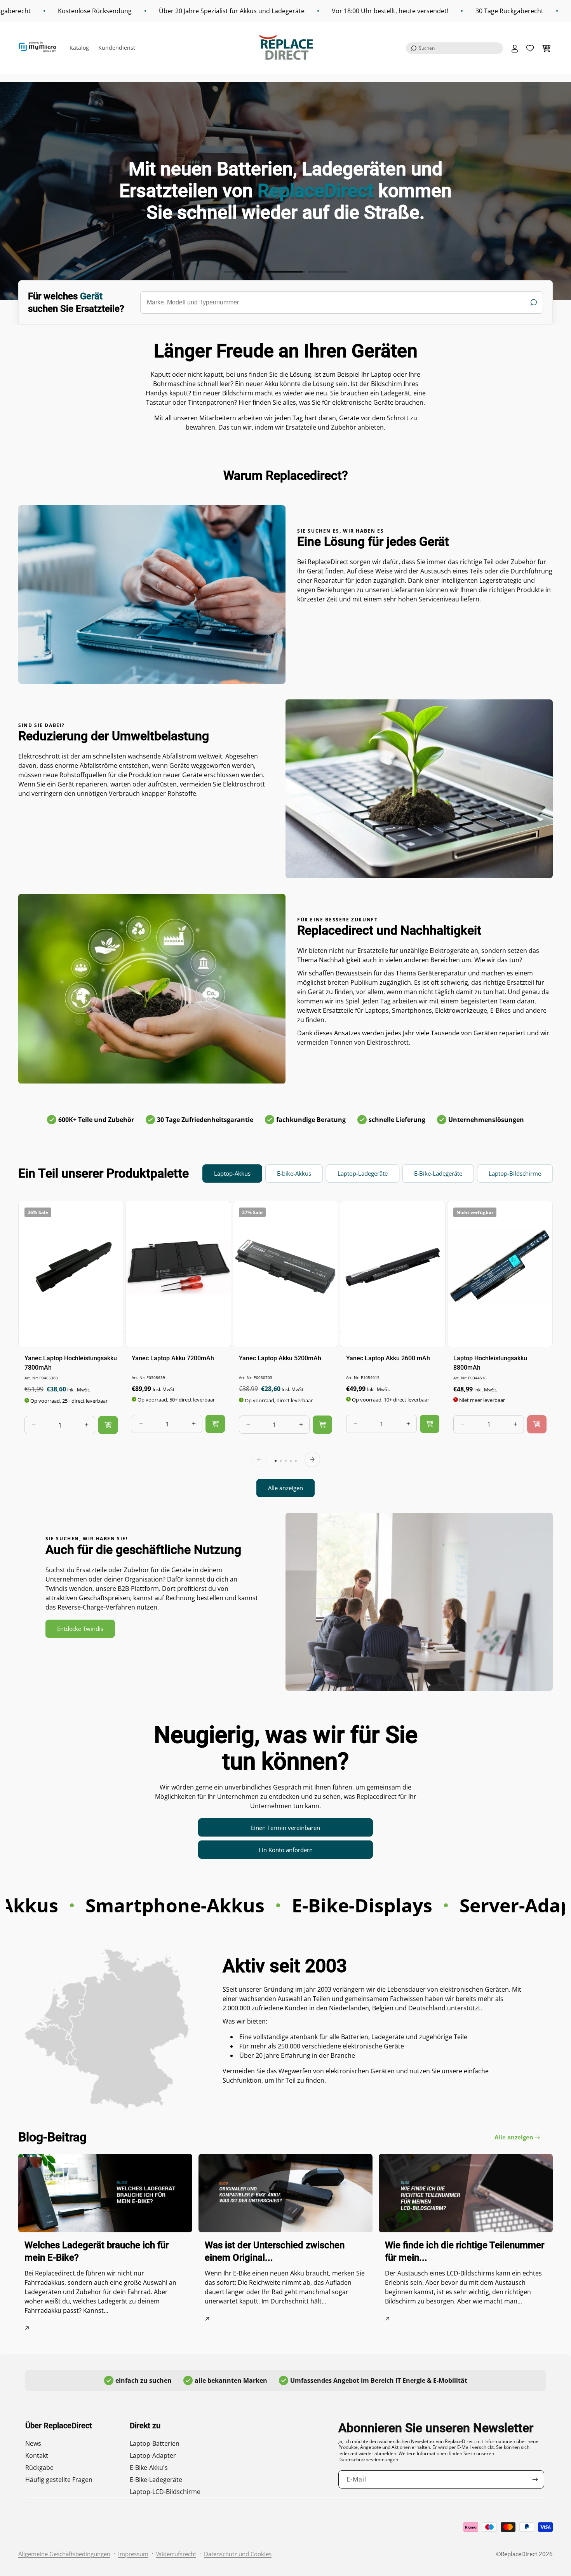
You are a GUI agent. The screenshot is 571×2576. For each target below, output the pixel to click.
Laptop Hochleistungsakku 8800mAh (490, 1362)
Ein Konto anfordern (286, 1850)
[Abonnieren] (535, 2479)
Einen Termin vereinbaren (285, 1828)
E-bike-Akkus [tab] (294, 1173)
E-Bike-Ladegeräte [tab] (438, 1173)
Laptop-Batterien (155, 2443)
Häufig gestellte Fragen (59, 2480)
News (33, 2443)
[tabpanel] (285, 1349)
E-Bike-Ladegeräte (156, 2480)
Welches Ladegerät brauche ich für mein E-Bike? (97, 2251)
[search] (342, 302)
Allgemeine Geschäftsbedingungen (64, 2554)
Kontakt (37, 2455)
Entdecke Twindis (80, 1629)
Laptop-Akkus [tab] (232, 1173)
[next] (312, 1459)
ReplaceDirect (519, 2554)
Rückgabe (39, 2468)
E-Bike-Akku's (149, 2468)
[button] (454, 48)
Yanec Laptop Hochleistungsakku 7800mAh (71, 1362)
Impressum (133, 2554)
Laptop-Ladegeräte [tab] (363, 1173)
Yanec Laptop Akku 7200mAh (173, 1358)
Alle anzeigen (285, 1488)
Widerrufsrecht (176, 2554)
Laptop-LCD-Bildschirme (165, 2492)
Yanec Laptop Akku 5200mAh (280, 1358)
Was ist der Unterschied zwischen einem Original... (275, 2251)
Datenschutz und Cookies (238, 2554)
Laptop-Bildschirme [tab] (515, 1173)
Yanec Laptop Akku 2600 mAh (388, 1358)
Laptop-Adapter (153, 2455)
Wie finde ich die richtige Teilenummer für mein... (465, 2251)
